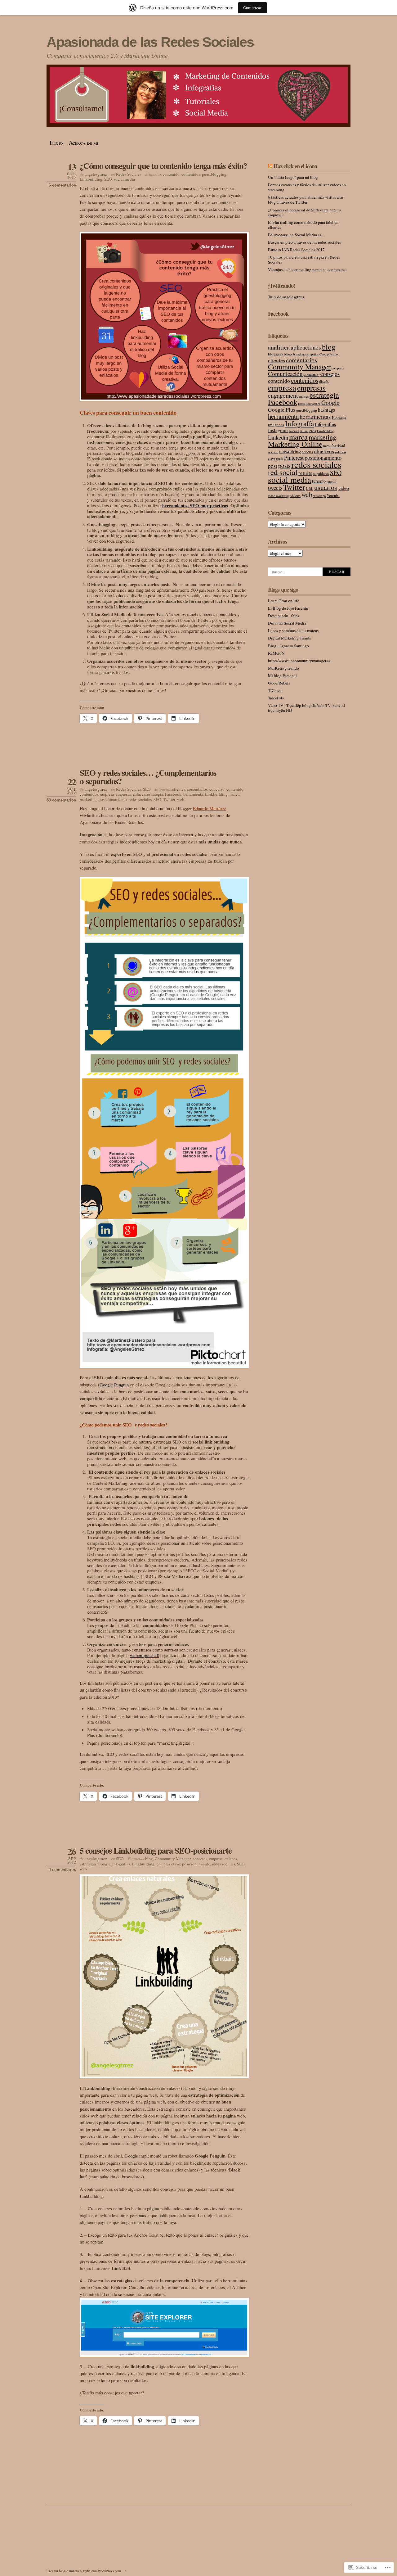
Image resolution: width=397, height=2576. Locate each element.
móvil (327, 445)
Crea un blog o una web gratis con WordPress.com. (84, 2571)
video (343, 488)
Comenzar (252, 8)
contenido (171, 174)
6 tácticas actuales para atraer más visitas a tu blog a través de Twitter (306, 200)
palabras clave (168, 1864)
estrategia (155, 794)
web (181, 799)
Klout (304, 431)
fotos (301, 404)
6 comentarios (62, 185)
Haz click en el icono (295, 166)
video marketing (279, 496)
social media (124, 179)
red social (283, 472)
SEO (108, 179)
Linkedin (278, 437)
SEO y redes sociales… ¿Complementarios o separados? (148, 777)
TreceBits (276, 698)
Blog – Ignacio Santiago (288, 646)
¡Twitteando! (281, 286)
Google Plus (282, 409)
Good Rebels (279, 683)
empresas (123, 794)
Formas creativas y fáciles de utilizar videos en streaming (307, 187)
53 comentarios (61, 800)
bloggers (275, 354)
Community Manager (173, 1859)
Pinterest (294, 457)
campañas (312, 354)
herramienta (193, 794)
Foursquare (313, 404)
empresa (107, 794)
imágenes (276, 425)
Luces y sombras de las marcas (293, 630)
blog (149, 1859)
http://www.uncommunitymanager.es (299, 661)
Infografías (121, 1864)
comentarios (197, 789)
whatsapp (319, 496)
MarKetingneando (283, 668)
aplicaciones (306, 347)
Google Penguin (114, 1385)
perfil (280, 459)
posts (284, 465)
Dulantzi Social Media (287, 623)
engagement (283, 395)
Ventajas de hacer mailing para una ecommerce (307, 269)
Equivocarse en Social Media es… (297, 235)
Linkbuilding (91, 179)
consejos (200, 1859)
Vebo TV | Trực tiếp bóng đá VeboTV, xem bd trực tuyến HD (306, 708)
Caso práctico (329, 354)
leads (312, 431)
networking (290, 451)
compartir (338, 368)
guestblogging (214, 174)
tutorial (331, 481)
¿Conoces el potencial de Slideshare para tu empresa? (304, 212)
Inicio (56, 143)
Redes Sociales (129, 174)
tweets (275, 488)
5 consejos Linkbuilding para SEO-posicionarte (156, 1850)
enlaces (139, 794)
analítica (279, 347)
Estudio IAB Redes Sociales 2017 (296, 250)
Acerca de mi (84, 143)
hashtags (326, 410)
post (273, 466)
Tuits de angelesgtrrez (286, 297)
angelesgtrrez (96, 174)
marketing (88, 799)
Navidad (338, 445)
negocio (273, 452)
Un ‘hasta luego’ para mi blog (293, 177)
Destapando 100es (283, 616)
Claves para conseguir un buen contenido (128, 413)
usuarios (326, 487)
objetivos (324, 451)
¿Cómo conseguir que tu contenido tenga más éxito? (163, 166)
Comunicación (285, 374)
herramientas (315, 416)
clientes (179, 789)
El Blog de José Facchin (288, 608)
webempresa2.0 (145, 1655)
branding (299, 354)
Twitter (169, 799)
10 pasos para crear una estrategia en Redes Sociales (304, 260)
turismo (319, 481)
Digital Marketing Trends (289, 638)
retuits (305, 473)
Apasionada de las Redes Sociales (150, 42)
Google (104, 1864)
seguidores (321, 474)
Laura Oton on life (283, 601)
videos (295, 496)
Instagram (278, 430)
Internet (294, 431)
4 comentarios (62, 1870)
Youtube (333, 496)
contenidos (191, 174)
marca (234, 794)
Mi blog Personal (282, 676)
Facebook (173, 794)
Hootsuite (339, 417)
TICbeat (275, 690)
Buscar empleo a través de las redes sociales (304, 242)
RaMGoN (276, 653)
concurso (217, 789)
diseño (324, 381)
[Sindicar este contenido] (270, 166)
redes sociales (140, 799)
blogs (288, 354)
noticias (307, 452)
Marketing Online (295, 444)
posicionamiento (113, 799)
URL (310, 488)
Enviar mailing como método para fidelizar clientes (304, 225)
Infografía (299, 423)
